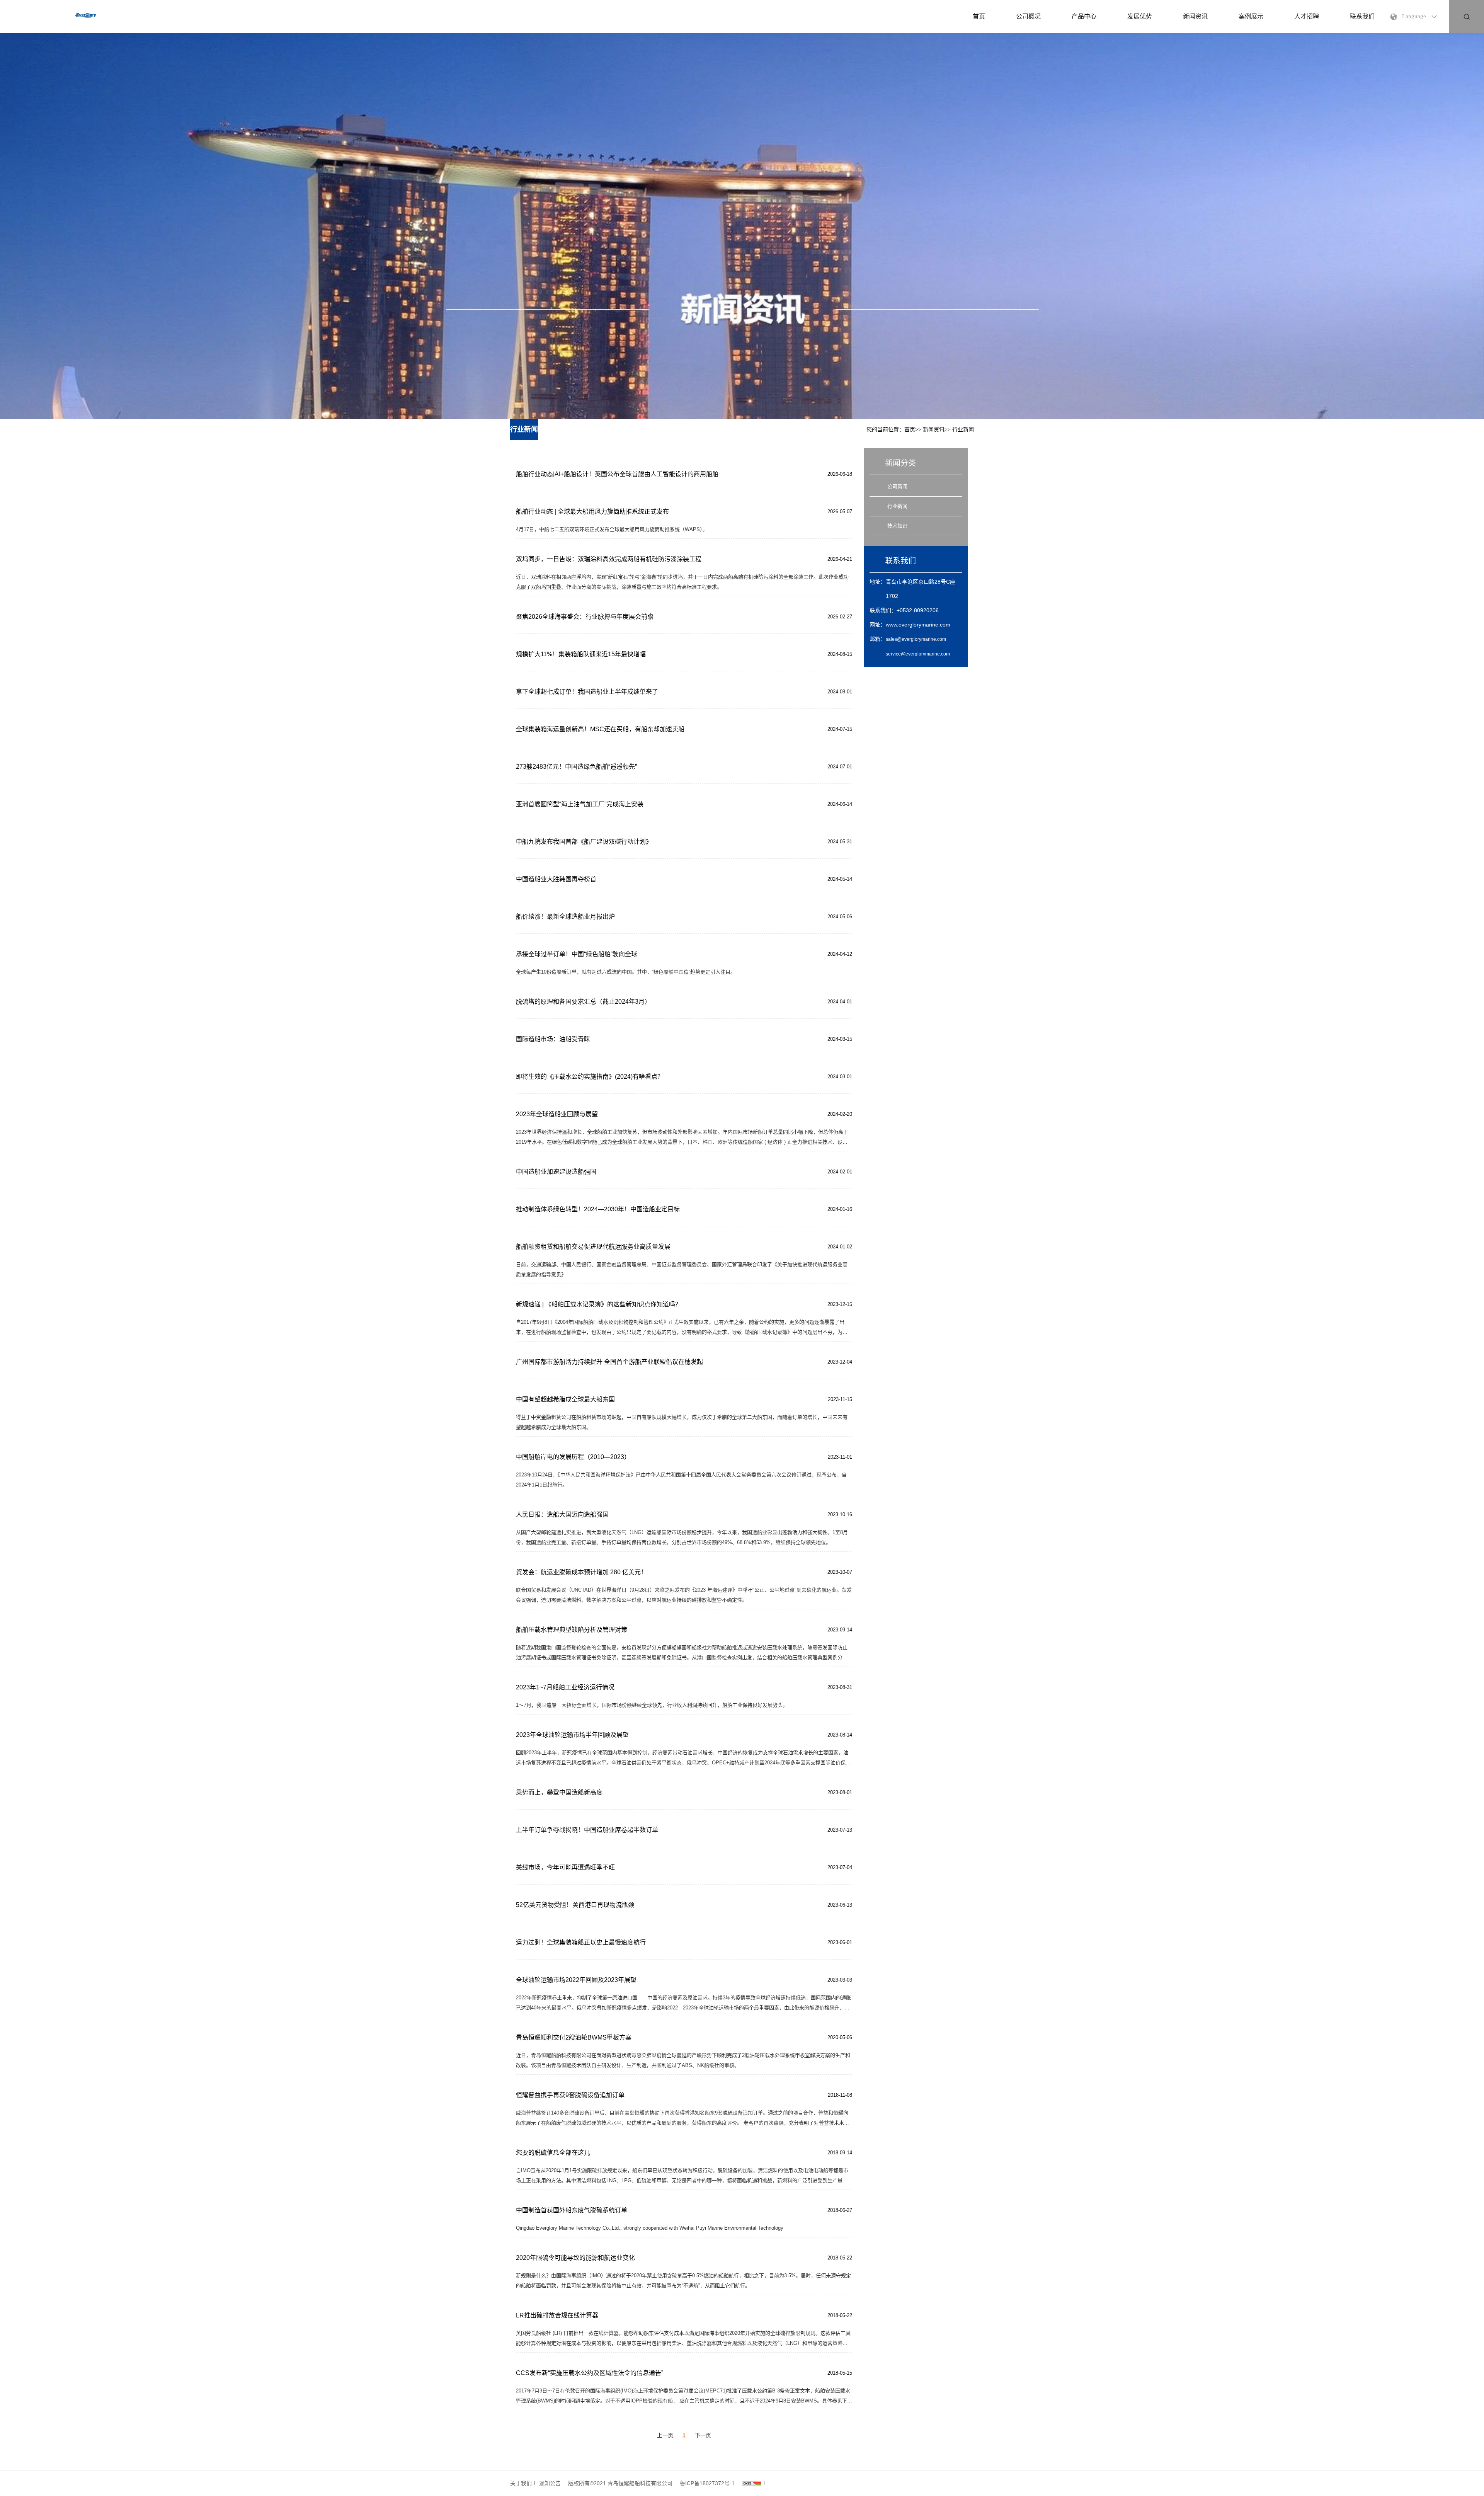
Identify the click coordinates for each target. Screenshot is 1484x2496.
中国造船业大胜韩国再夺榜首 (556, 879)
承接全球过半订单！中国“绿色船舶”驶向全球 (577, 954)
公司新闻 (897, 486)
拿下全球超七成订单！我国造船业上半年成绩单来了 (587, 692)
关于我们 (521, 2483)
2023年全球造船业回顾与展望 (557, 1114)
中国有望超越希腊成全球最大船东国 (565, 1399)
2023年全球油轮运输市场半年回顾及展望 (572, 1735)
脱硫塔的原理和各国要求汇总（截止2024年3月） (583, 1002)
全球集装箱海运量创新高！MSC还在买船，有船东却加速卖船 (600, 729)
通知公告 (550, 2483)
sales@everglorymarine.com (916, 639)
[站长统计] (752, 2483)
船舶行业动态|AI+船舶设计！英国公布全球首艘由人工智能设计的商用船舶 (617, 474)
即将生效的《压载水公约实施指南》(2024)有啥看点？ (590, 1077)
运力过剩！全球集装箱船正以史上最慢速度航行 (581, 1942)
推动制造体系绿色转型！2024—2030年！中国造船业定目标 (598, 1209)
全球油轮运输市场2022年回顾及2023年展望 (576, 1980)
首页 (979, 16)
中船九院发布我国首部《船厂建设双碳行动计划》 (584, 842)
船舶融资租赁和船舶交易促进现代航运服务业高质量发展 (593, 1247)
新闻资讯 (1195, 16)
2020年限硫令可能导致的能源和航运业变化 (575, 2258)
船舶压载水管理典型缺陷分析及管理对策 (572, 1630)
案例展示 (1251, 16)
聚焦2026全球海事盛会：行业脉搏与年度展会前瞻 (585, 617)
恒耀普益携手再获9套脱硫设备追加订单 (570, 2095)
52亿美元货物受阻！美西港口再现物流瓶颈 (575, 1905)
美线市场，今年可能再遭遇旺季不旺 (565, 1867)
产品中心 (1084, 16)
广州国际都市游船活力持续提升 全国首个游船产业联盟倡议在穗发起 (609, 1362)
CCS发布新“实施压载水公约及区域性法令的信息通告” (590, 2373)
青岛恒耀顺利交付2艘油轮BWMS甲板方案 (574, 2037)
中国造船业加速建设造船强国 (556, 1172)
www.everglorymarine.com (918, 625)
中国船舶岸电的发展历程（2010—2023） (573, 1457)
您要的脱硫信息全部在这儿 (553, 2153)
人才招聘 (1307, 16)
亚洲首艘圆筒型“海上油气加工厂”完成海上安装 (580, 804)
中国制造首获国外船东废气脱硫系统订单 (572, 2210)
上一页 (665, 2435)
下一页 (703, 2435)
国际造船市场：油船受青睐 (553, 1039)
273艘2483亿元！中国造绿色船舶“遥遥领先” (576, 767)
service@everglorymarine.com (918, 654)
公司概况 (1028, 16)
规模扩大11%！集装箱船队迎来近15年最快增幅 (581, 654)
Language (1414, 16)
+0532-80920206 (918, 610)
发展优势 (1140, 16)
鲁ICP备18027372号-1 (707, 2483)
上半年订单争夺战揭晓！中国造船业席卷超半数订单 (587, 1830)
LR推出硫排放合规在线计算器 (557, 2315)
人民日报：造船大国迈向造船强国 (562, 1514)
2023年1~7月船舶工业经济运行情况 (565, 1687)
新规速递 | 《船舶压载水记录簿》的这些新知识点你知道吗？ (599, 1304)
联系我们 (1362, 16)
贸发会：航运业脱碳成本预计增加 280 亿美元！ (581, 1572)
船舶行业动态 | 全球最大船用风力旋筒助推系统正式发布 (592, 512)
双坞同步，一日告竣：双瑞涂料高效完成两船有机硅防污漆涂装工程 (609, 559)
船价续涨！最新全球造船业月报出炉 (565, 917)
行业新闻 (963, 430)
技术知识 (897, 526)
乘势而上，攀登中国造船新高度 (559, 1792)
